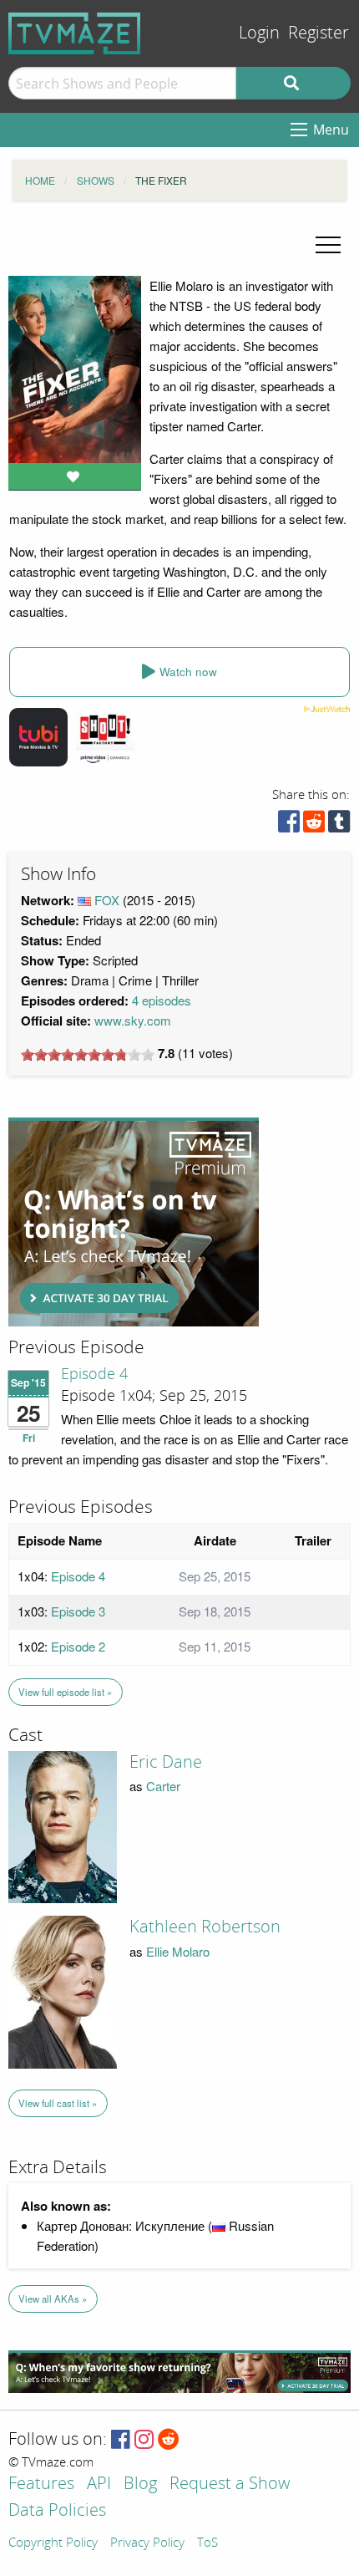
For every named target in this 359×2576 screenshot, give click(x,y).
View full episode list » (65, 1692)
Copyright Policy (53, 2543)
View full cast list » (58, 2103)
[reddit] (314, 825)
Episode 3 (78, 1611)
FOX (107, 900)
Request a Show (230, 2484)
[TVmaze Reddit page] (169, 2440)
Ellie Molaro (178, 1951)
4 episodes (162, 1000)
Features (41, 2484)
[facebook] (289, 825)
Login (259, 33)
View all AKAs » (53, 2299)
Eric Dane (166, 1762)
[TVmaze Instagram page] (144, 2440)
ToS (207, 2543)
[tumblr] (339, 825)
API (99, 2484)
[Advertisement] (134, 1222)
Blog (140, 2484)
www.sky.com (133, 1020)
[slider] (88, 1055)
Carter (163, 1786)
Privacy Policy (147, 2543)
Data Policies (57, 2511)
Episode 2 (78, 1646)
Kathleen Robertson (205, 1927)
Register (319, 33)
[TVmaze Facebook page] (121, 2440)
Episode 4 (94, 1374)
